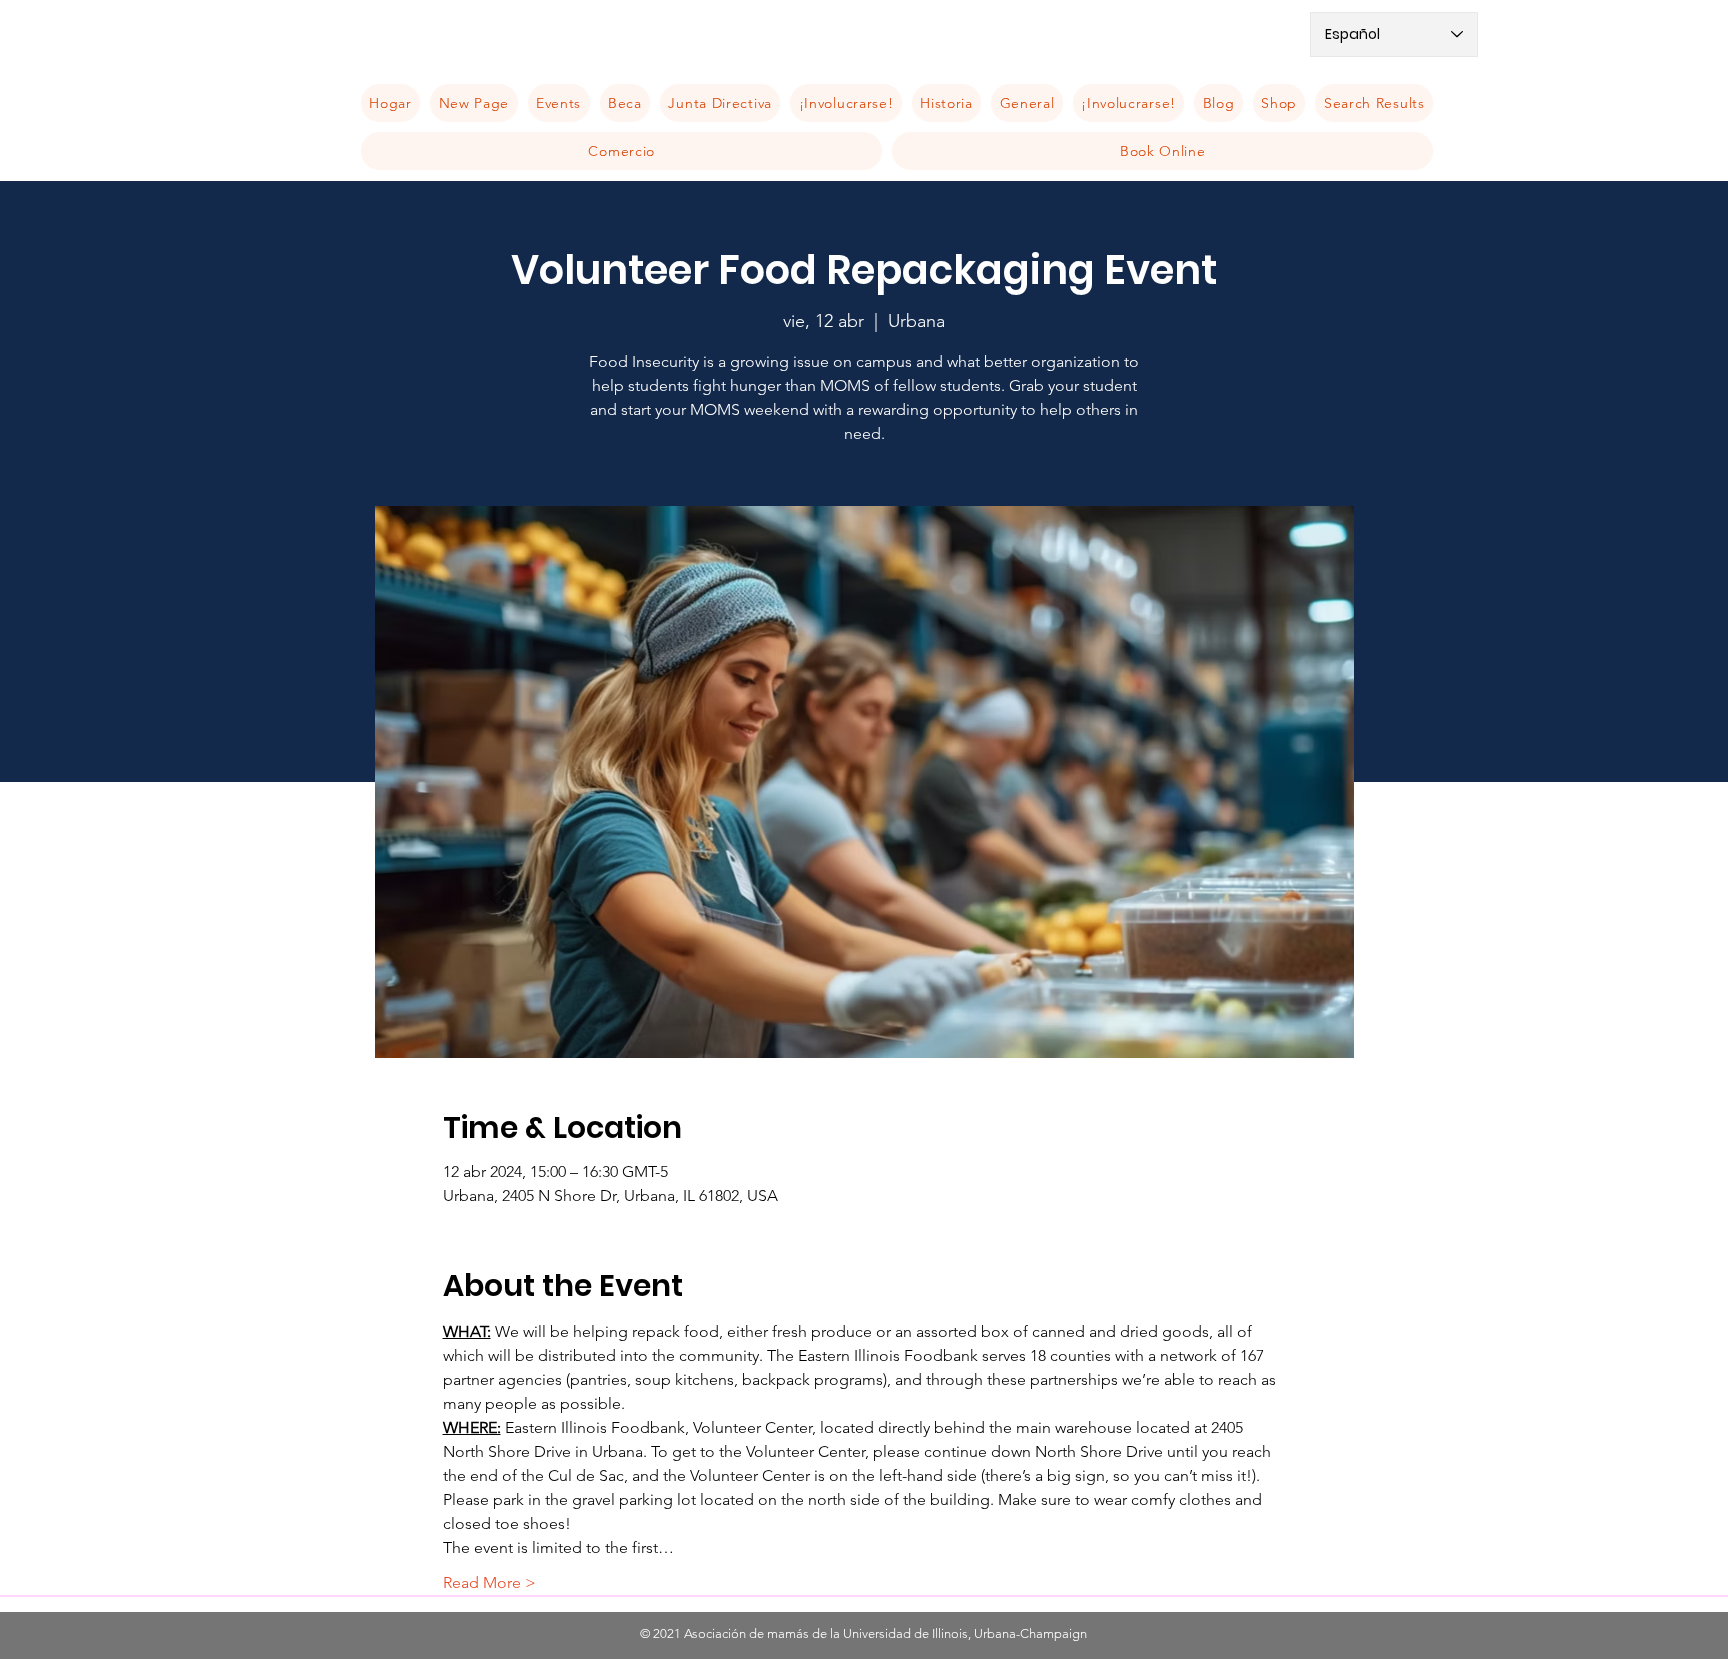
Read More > (489, 1582)
